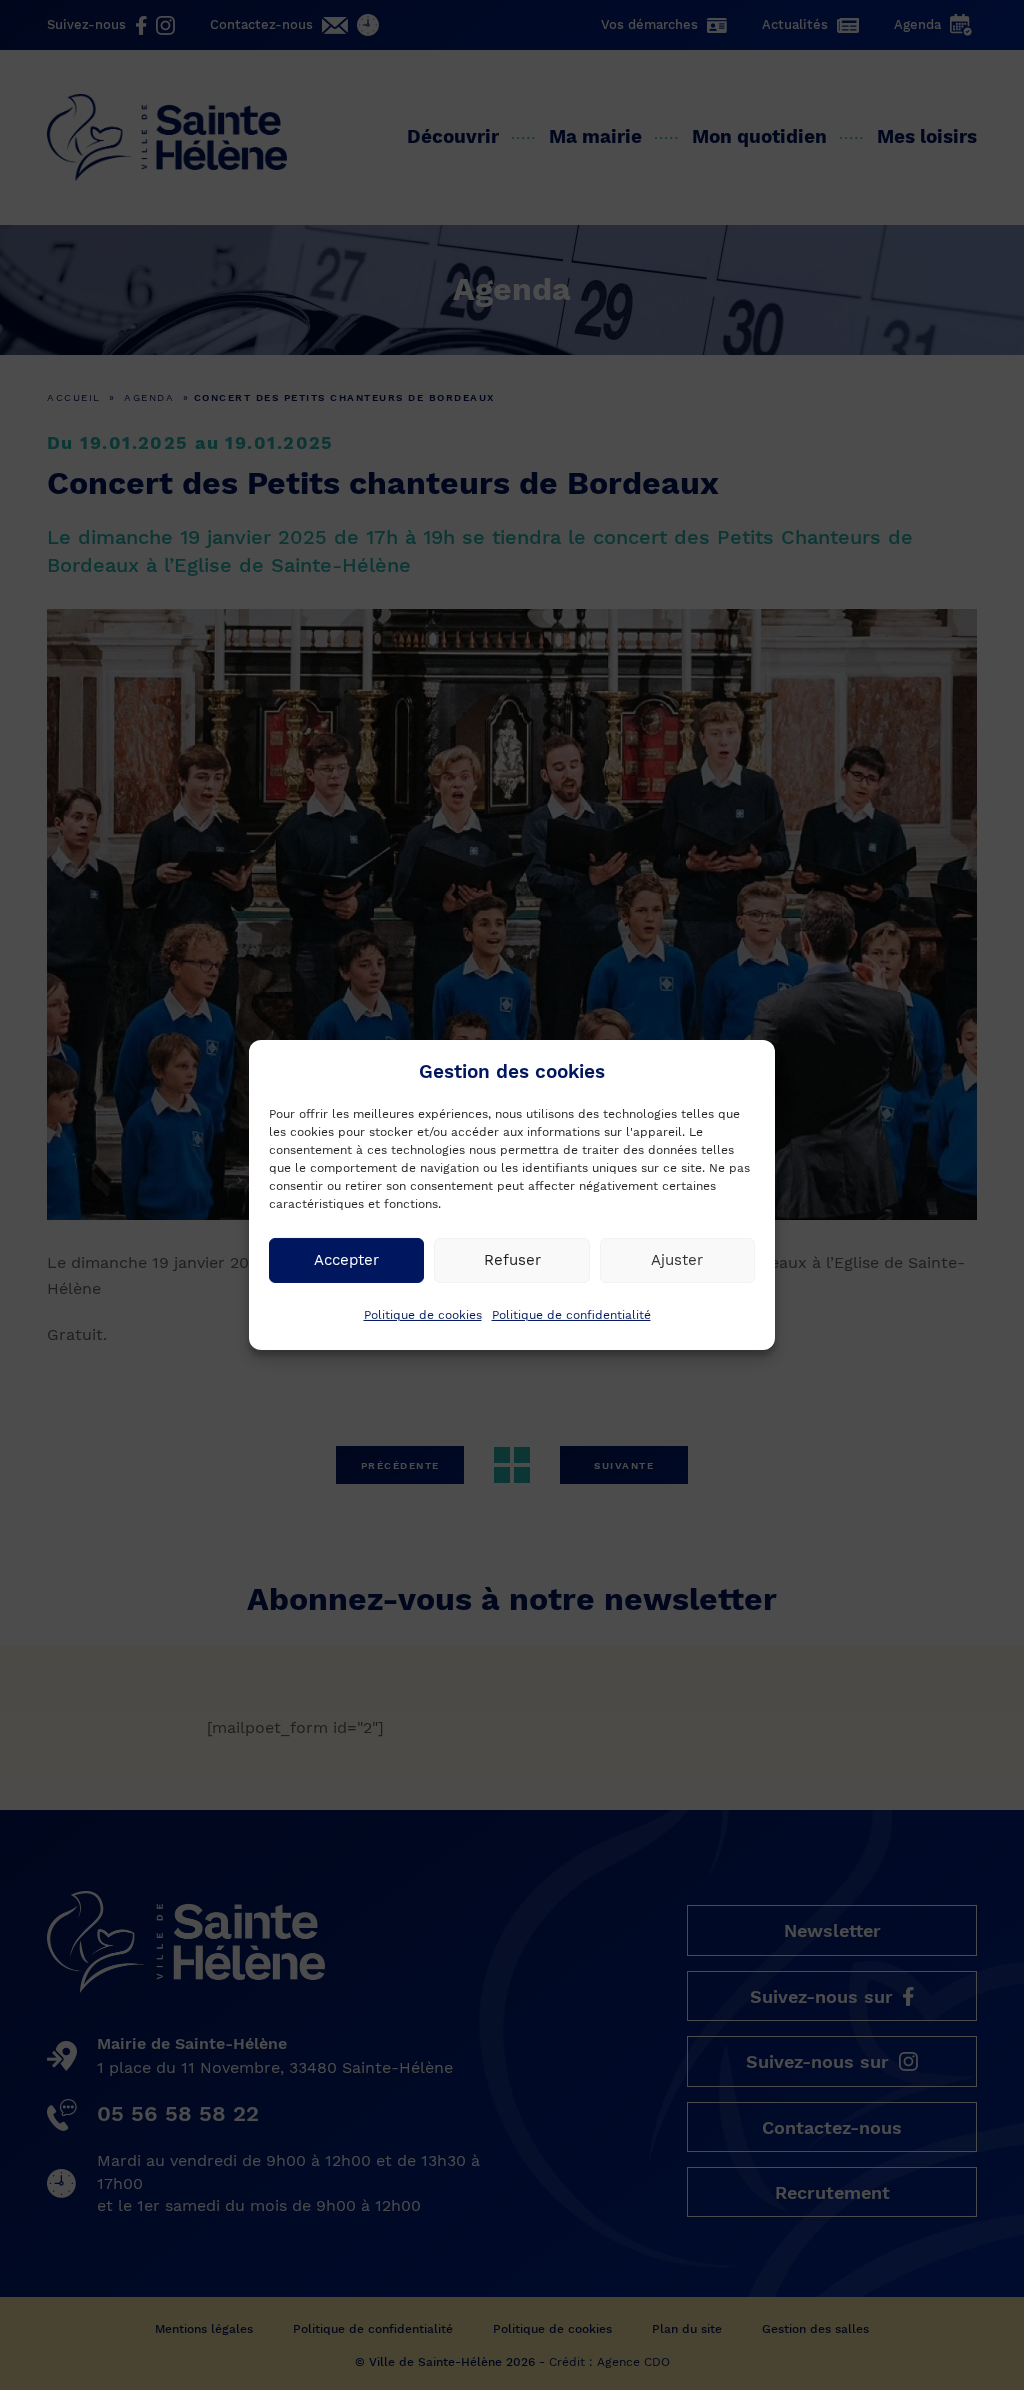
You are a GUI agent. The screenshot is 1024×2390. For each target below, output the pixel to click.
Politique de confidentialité (571, 1315)
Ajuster (677, 1260)
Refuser (512, 1260)
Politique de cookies (423, 1315)
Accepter (346, 1260)
